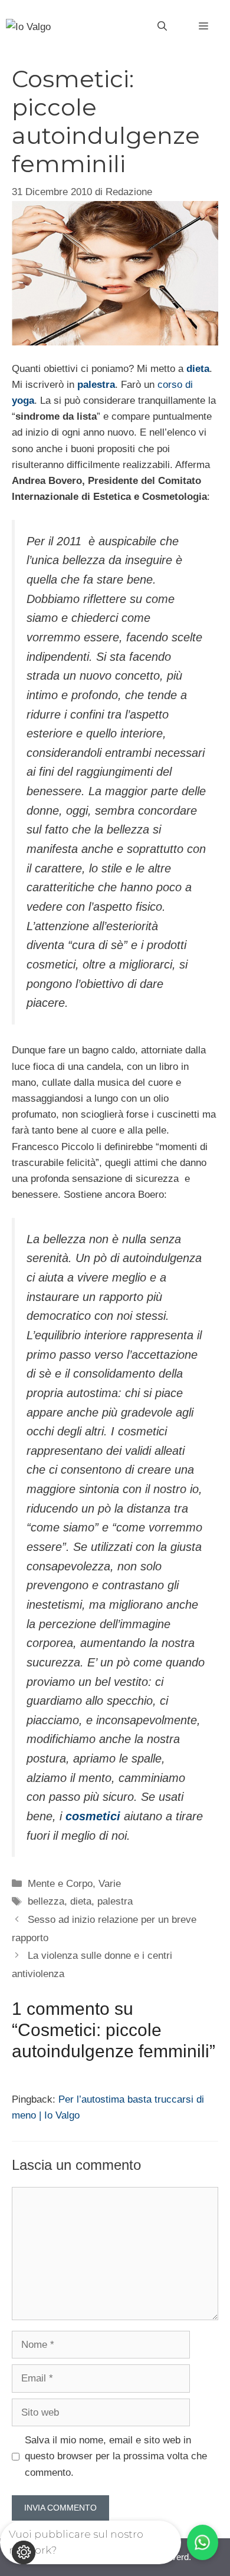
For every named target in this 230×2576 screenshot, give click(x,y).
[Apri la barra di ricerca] (162, 27)
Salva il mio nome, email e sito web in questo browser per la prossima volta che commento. (116, 2456)
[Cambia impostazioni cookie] (24, 2552)
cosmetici (93, 1816)
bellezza (46, 1901)
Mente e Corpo (60, 1884)
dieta (198, 369)
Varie (110, 1884)
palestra (96, 385)
